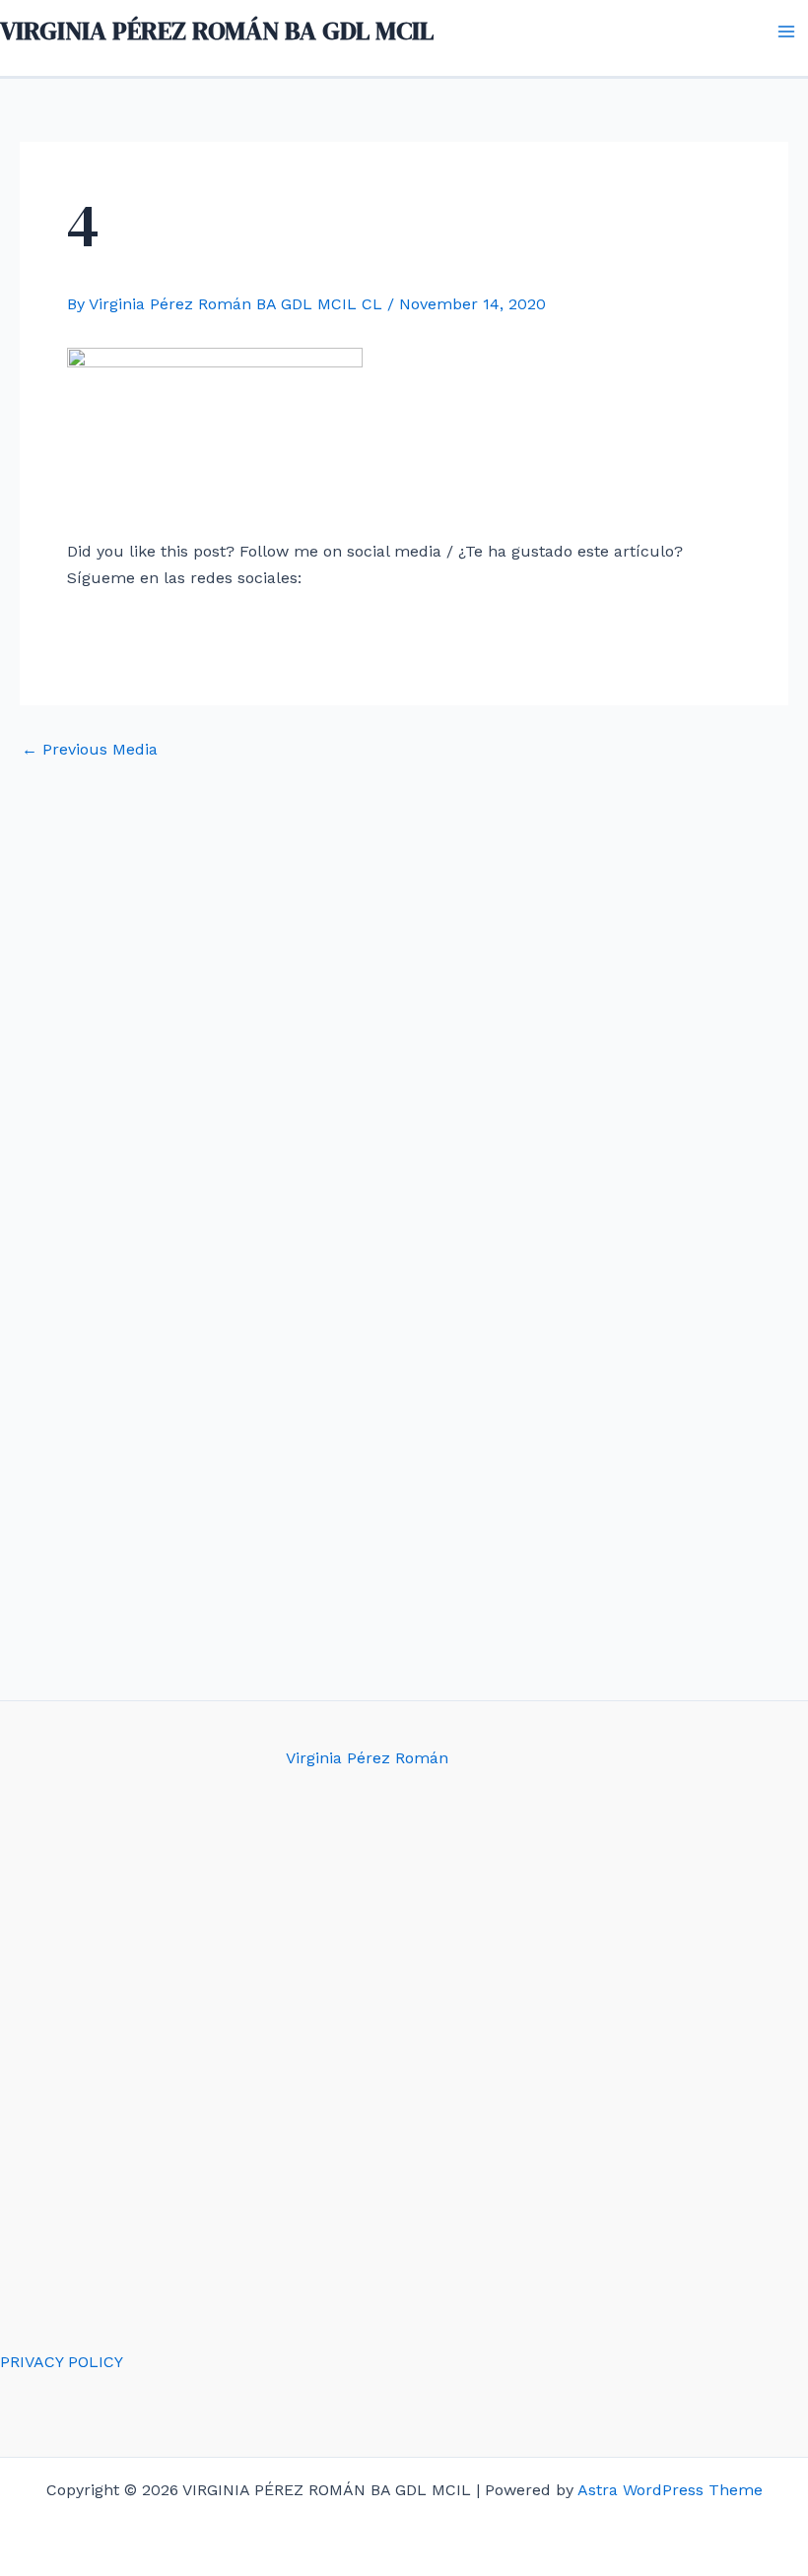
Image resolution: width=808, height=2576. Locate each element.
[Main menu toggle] (786, 32)
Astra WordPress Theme (670, 2490)
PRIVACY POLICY (62, 2362)
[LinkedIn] (505, 625)
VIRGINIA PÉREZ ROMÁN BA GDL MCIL (217, 31)
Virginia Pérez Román (367, 1758)
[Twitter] (370, 625)
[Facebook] (303, 625)
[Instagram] (438, 625)
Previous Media (90, 750)
